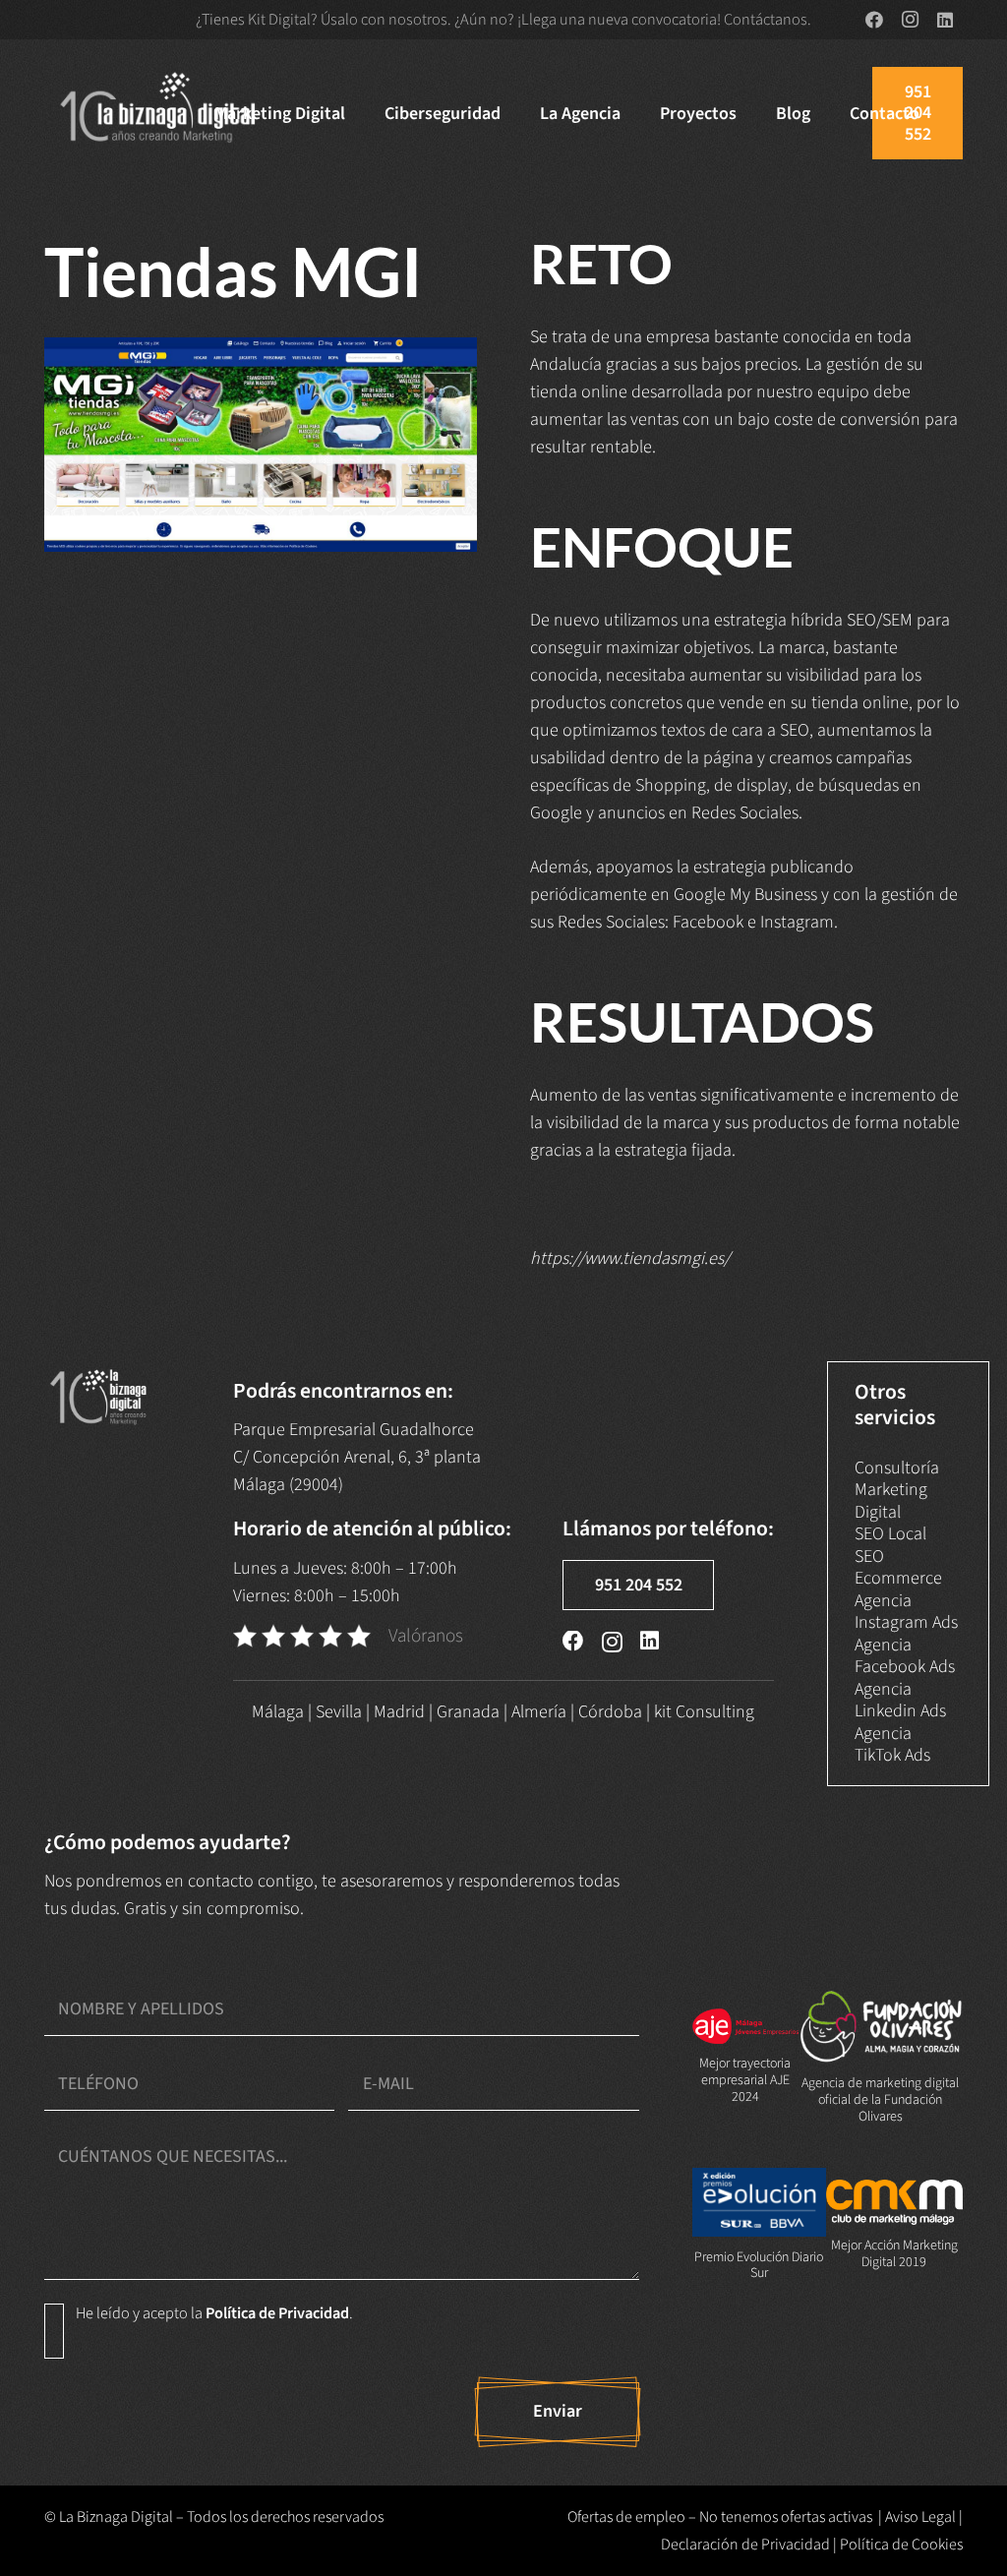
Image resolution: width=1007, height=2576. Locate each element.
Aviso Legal (920, 2517)
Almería (539, 1712)
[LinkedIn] (945, 20)
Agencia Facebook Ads (905, 1656)
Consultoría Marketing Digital (897, 1490)
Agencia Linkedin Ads (900, 1701)
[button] (361, 113)
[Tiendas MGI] (261, 445)
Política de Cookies (901, 2545)
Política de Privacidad (277, 2313)
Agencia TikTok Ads (892, 1745)
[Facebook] (874, 20)
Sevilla (339, 1712)
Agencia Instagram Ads (906, 1612)
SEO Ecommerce (898, 1568)
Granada (468, 1712)
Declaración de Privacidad (745, 2545)
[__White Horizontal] (159, 113)
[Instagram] (910, 20)
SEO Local (890, 1534)
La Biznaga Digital (116, 2517)
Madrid (399, 1712)
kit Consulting (704, 1712)
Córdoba (610, 1712)
